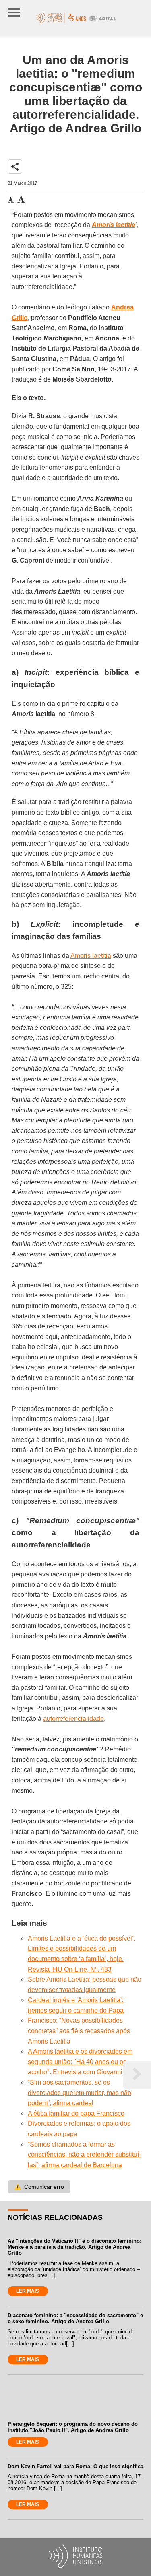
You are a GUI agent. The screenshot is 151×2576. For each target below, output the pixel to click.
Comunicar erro (39, 2187)
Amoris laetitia (91, 956)
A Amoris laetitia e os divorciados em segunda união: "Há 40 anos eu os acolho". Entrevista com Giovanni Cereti (85, 2062)
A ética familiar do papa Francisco (76, 2113)
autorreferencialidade (73, 1719)
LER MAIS (28, 2291)
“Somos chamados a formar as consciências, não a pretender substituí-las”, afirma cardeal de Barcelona (84, 2155)
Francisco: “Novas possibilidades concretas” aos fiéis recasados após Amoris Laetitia (79, 2031)
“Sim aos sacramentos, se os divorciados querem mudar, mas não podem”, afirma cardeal (80, 2093)
